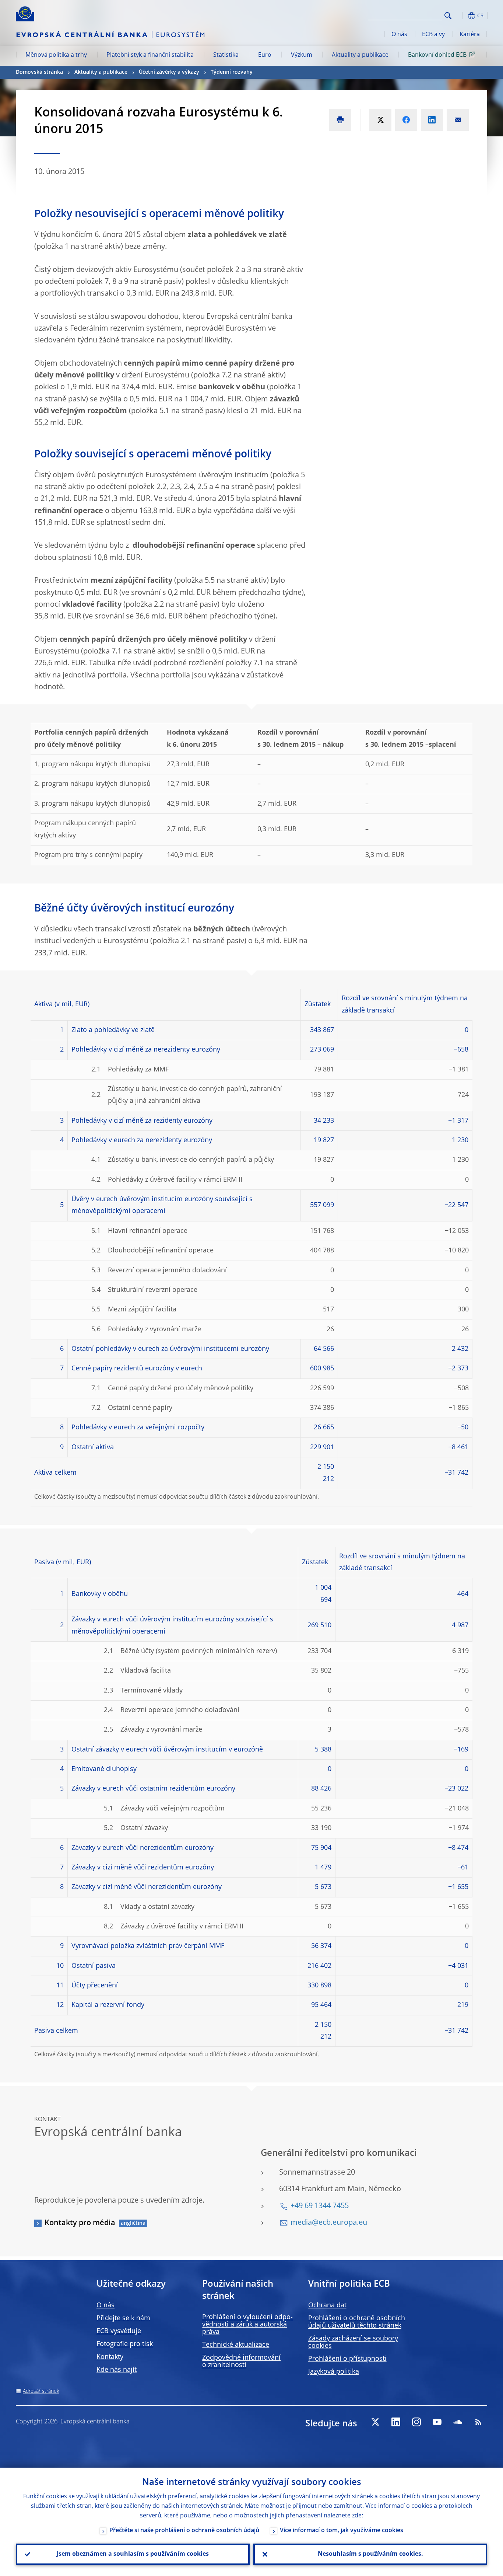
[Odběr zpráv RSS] (478, 2422)
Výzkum (302, 55)
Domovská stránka (39, 72)
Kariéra (470, 35)
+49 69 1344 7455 (320, 2206)
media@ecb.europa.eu (329, 2223)
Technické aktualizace (236, 2345)
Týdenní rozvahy (232, 72)
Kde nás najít (117, 2370)
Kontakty (110, 2357)
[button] (461, 16)
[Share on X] (380, 120)
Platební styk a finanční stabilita (150, 55)
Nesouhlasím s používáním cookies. (370, 2554)
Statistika (226, 55)
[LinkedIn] (396, 2422)
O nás (399, 35)
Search (448, 16)
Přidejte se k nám (123, 2318)
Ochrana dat (327, 2305)
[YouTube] (437, 2422)
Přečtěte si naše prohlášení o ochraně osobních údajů (184, 2531)
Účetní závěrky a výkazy (169, 72)
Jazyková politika (334, 2372)
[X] (375, 2422)
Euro (265, 55)
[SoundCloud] (458, 2422)
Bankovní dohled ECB (437, 55)
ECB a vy (433, 35)
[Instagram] (416, 2422)
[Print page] (340, 120)
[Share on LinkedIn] (432, 120)
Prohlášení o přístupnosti (347, 2359)
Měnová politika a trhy (56, 55)
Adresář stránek (41, 2391)
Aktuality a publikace (360, 55)
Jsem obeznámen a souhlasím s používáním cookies (133, 2554)
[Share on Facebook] (406, 120)
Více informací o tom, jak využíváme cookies (342, 2531)
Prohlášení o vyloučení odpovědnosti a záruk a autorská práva (247, 2325)
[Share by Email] (458, 120)
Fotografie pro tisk (125, 2344)
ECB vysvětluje (119, 2331)
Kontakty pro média (80, 2223)
